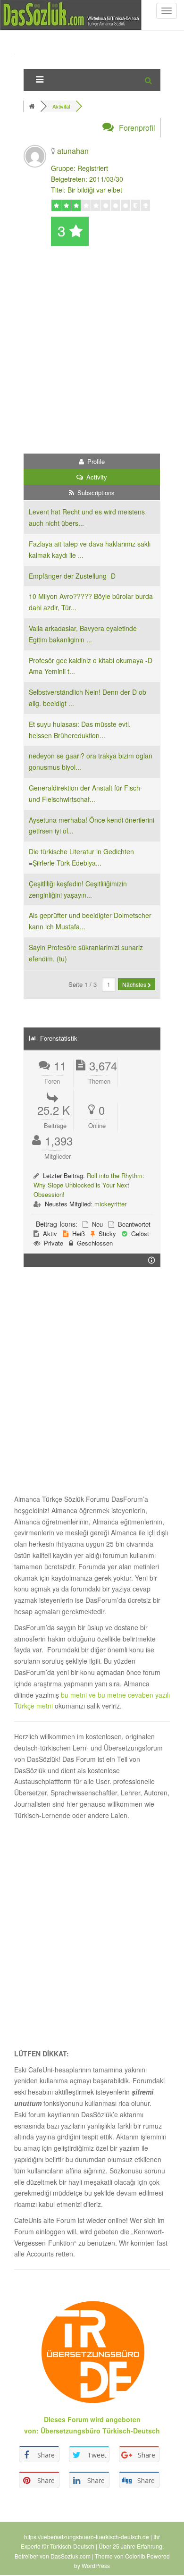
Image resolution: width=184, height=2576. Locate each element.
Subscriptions (95, 492)
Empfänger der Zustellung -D (72, 576)
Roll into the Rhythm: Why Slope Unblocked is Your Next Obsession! (89, 1185)
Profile (95, 461)
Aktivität (61, 106)
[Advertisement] (92, 352)
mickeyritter (110, 1204)
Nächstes (135, 984)
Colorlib (135, 2556)
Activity (96, 477)
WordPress (96, 2565)
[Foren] (33, 106)
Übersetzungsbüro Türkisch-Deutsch (100, 2431)
